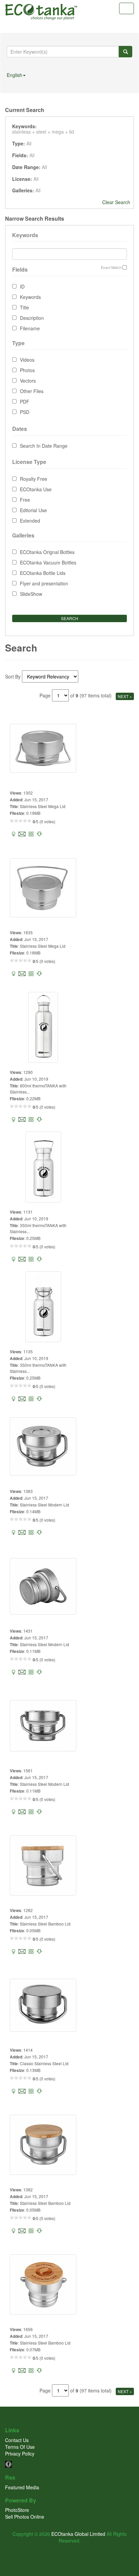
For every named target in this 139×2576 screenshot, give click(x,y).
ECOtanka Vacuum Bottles (48, 562)
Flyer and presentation (44, 583)
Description (32, 318)
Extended (30, 521)
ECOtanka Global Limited (78, 2534)
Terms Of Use (20, 2447)
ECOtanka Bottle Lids (43, 573)
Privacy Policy (20, 2454)
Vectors (28, 381)
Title (24, 307)
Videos (27, 360)
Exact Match (111, 267)
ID (22, 286)
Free (25, 500)
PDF (25, 401)
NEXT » (125, 696)
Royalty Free (34, 479)
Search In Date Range (44, 446)
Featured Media (22, 2487)
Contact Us (17, 2440)
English (15, 75)
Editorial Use (33, 510)
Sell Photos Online (25, 2517)
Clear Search (116, 202)
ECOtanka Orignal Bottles (47, 552)
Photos (27, 370)
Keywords (30, 297)
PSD (25, 412)
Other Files (32, 391)
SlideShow (31, 594)
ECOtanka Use (36, 489)
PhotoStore (17, 2510)
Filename (30, 328)
